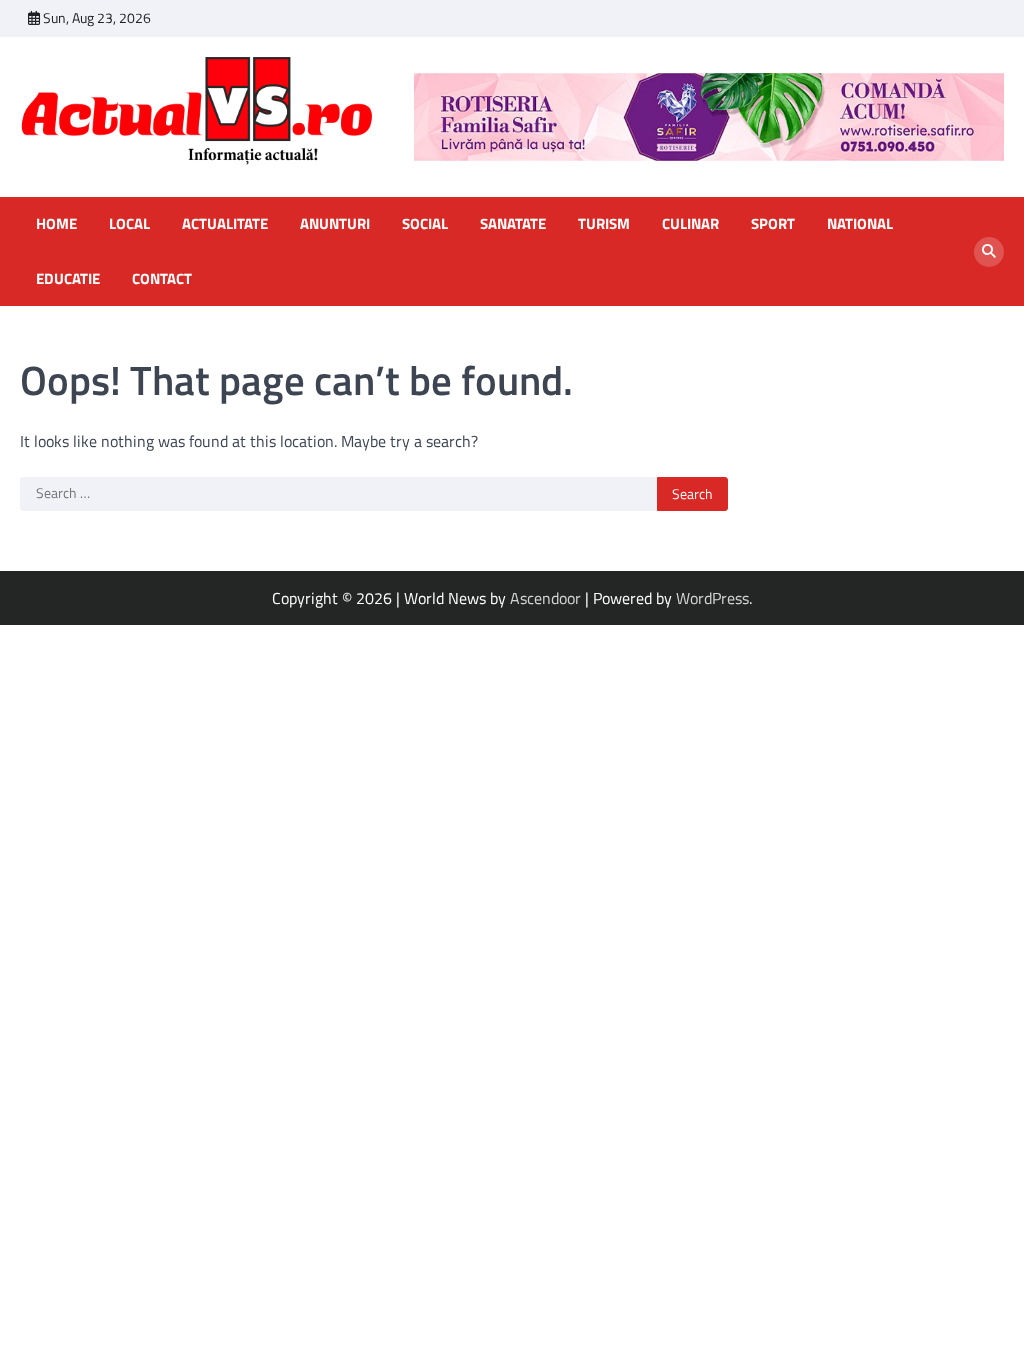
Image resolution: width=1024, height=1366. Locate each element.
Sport (773, 224)
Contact (162, 279)
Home (56, 224)
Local (129, 224)
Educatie (68, 279)
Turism (604, 224)
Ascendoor (545, 598)
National (860, 224)
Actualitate (225, 224)
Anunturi (335, 224)
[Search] (989, 252)
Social (425, 224)
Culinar (690, 224)
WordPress (712, 598)
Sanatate (513, 224)
